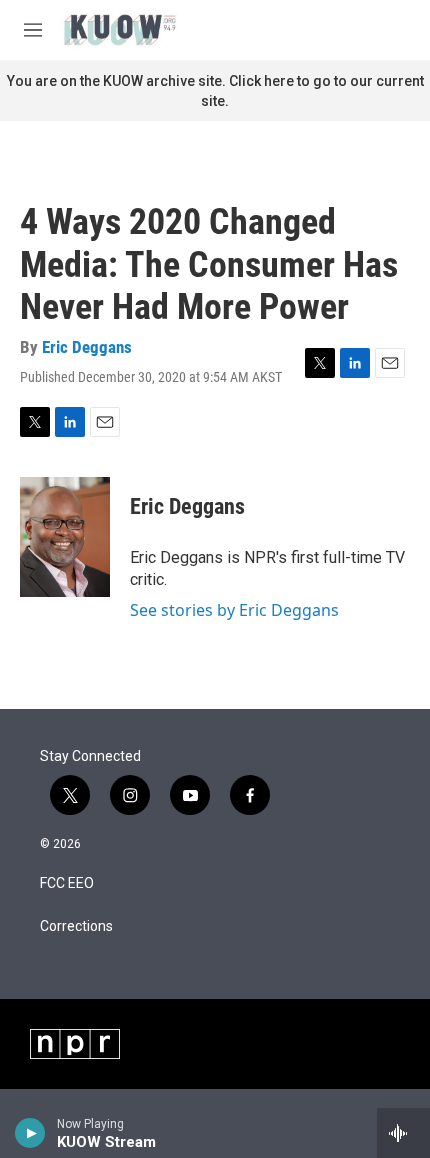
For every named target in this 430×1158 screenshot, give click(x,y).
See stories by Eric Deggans (234, 610)
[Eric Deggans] (65, 537)
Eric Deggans (87, 347)
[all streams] (403, 1133)
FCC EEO (67, 883)
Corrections (76, 926)
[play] (30, 1133)
